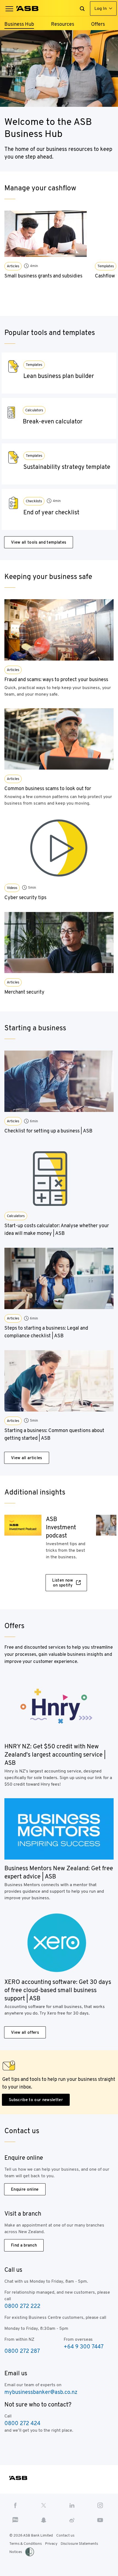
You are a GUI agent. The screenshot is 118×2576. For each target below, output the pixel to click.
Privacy (51, 2544)
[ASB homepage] (28, 8)
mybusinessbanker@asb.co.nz (41, 2392)
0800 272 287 (22, 2351)
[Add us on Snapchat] (44, 2520)
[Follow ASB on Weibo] (72, 2520)
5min (32, 887)
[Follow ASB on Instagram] (100, 2505)
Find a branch (24, 2245)
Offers (98, 24)
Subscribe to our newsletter (36, 2100)
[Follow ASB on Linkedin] (72, 2505)
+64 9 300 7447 (84, 2346)
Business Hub (19, 24)
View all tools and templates (39, 542)
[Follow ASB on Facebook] (15, 2505)
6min (34, 1121)
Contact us (65, 2535)
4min (34, 266)
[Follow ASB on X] (44, 2505)
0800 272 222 (22, 2306)
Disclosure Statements (79, 2544)
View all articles (27, 1458)
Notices (16, 2552)
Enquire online (25, 2189)
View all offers (25, 2032)
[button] (9, 8)
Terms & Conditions (26, 2544)
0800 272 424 (22, 2423)
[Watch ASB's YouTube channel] (100, 2520)
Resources (63, 24)
